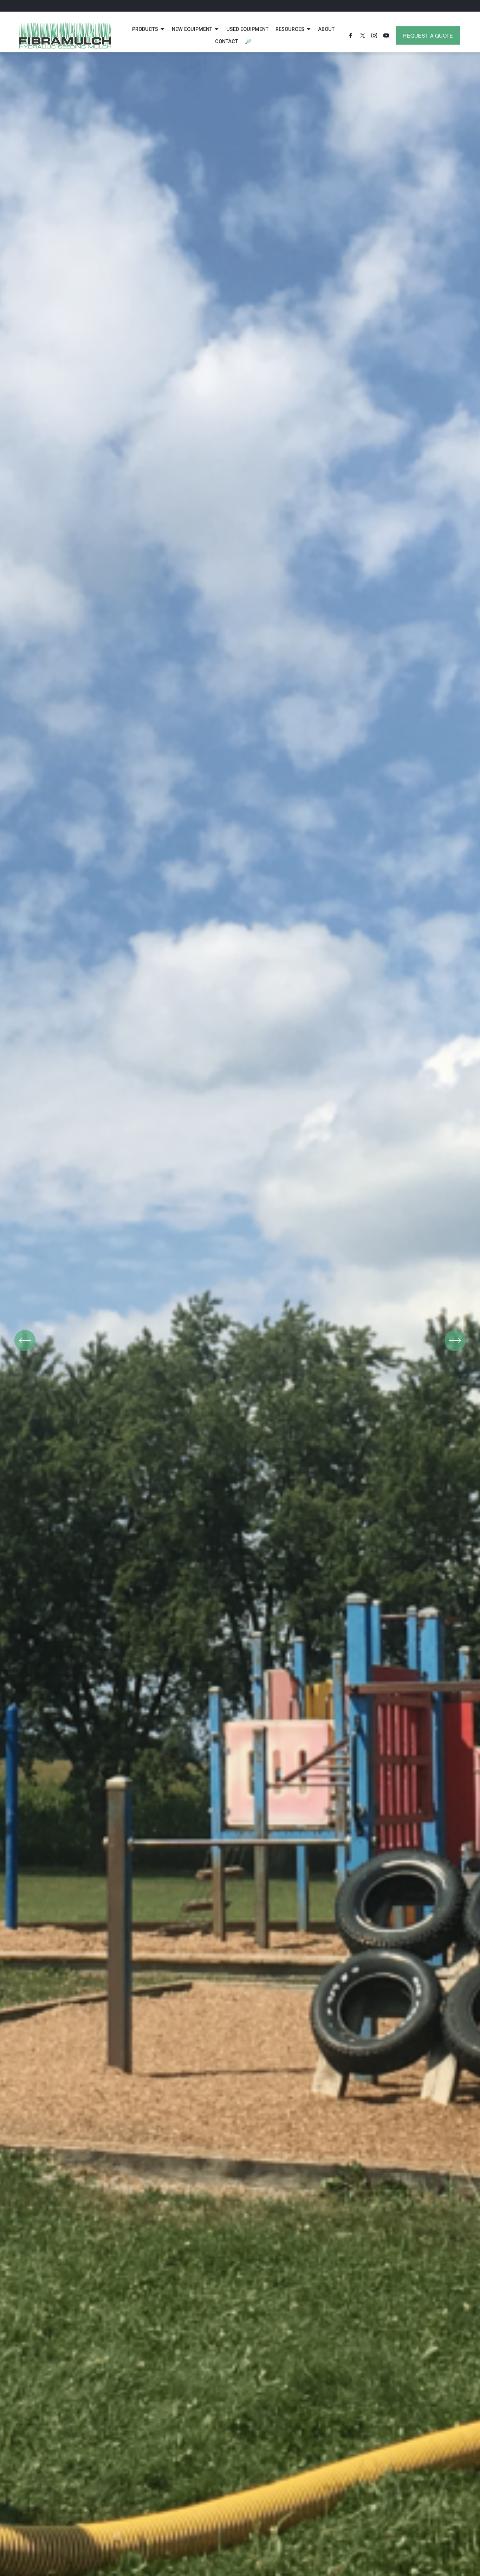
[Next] (455, 1341)
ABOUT (326, 29)
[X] (363, 35)
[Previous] (25, 1341)
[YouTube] (386, 35)
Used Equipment (247, 29)
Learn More (240, 1375)
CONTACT (226, 42)
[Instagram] (374, 35)
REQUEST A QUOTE (428, 35)
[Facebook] (351, 35)
